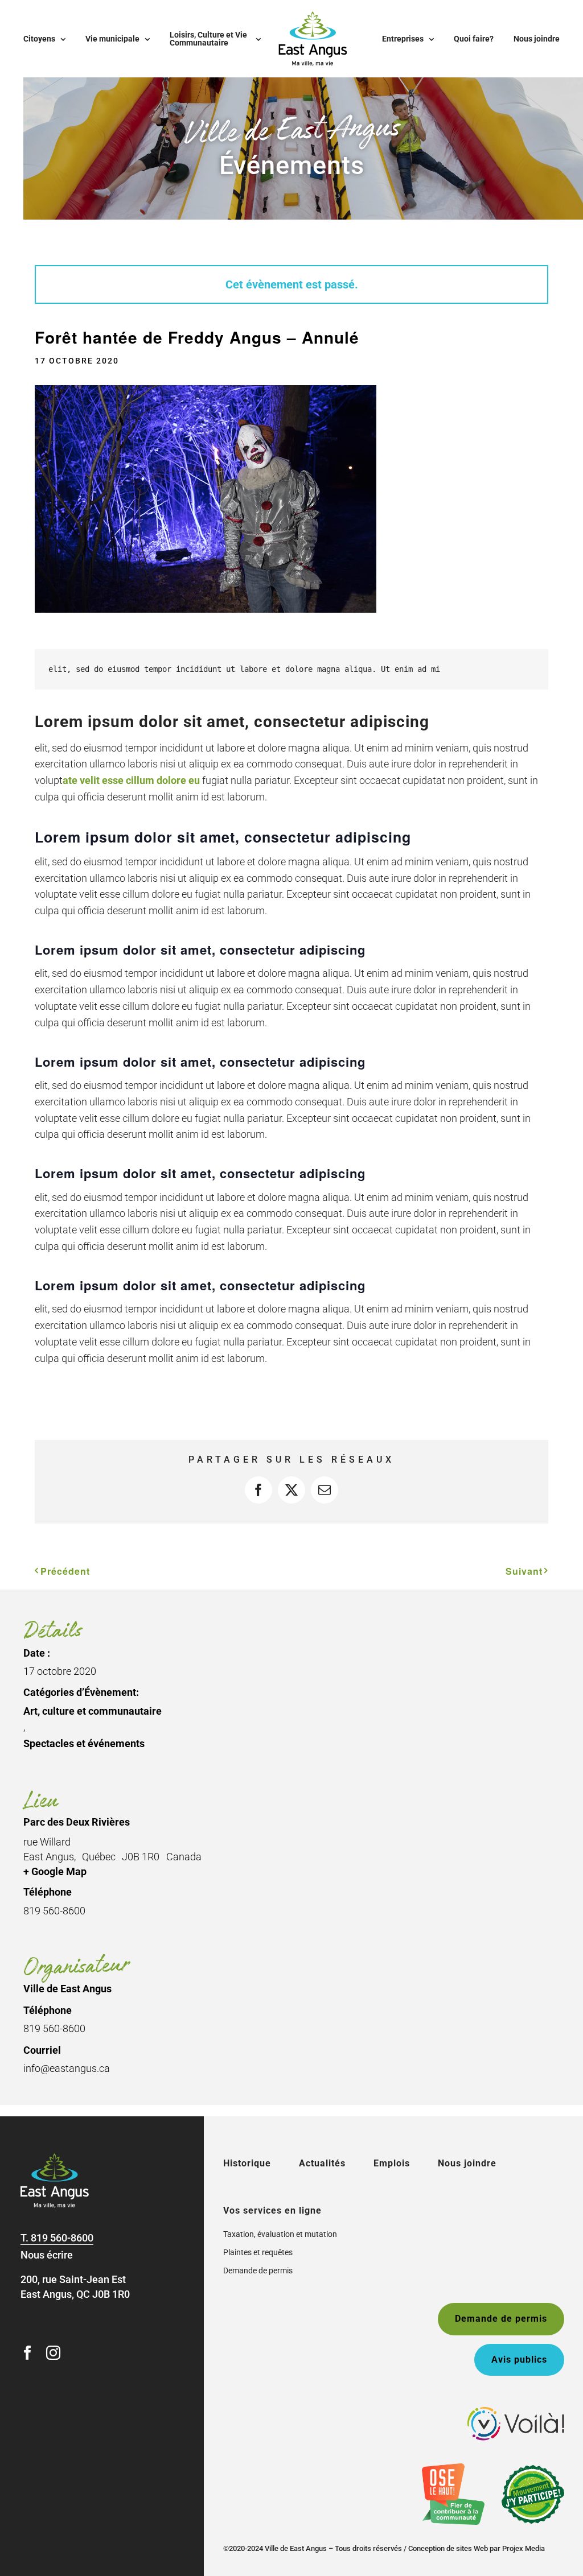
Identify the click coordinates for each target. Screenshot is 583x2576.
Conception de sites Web (448, 2548)
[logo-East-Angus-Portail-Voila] (516, 2412)
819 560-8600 (62, 2238)
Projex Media (524, 2548)
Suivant (524, 1571)
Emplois (392, 2163)
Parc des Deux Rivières (77, 1822)
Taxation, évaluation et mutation (280, 2234)
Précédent (65, 1571)
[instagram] (53, 2353)
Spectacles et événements (84, 1743)
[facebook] (28, 2353)
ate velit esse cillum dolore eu (131, 780)
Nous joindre (467, 2163)
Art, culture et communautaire (93, 1711)
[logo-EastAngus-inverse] (55, 2158)
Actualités (322, 2163)
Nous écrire (47, 2255)
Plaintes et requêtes (258, 2252)
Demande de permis (258, 2270)
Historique (247, 2163)
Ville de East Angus (67, 1989)
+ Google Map (55, 1871)
